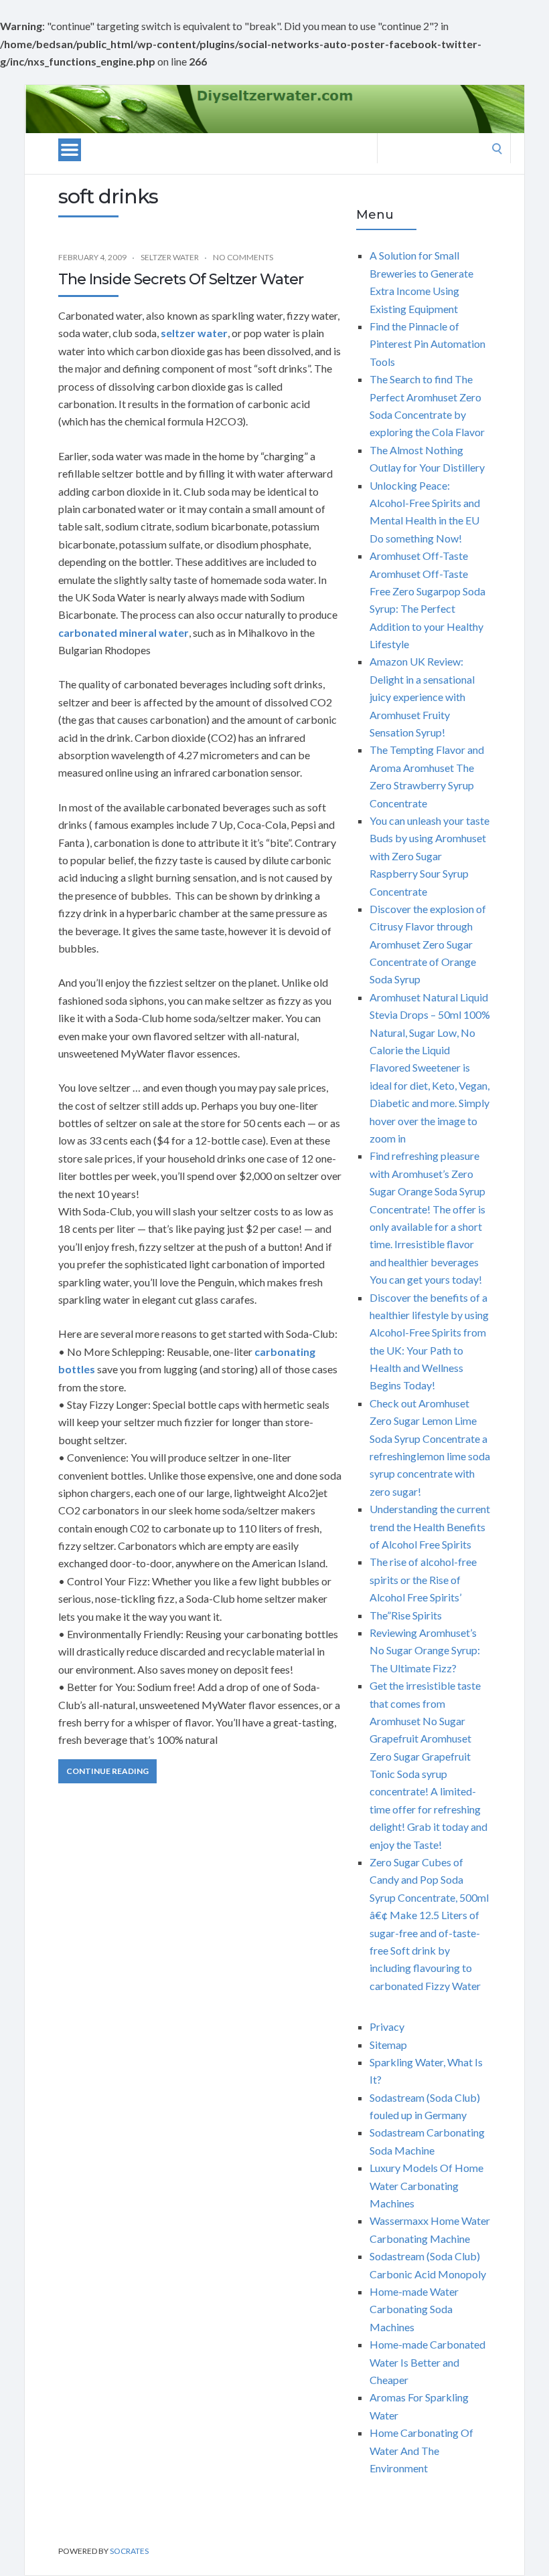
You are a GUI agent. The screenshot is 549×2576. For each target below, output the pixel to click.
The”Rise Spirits (406, 1615)
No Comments (243, 257)
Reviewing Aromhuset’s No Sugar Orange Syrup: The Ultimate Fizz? (425, 1650)
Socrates (129, 2551)
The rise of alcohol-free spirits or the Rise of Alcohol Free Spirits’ (423, 1579)
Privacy (387, 2026)
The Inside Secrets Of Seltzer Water (181, 279)
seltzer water (194, 333)
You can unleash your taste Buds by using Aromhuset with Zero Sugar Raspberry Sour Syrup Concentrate (429, 856)
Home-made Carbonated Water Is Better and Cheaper (427, 2362)
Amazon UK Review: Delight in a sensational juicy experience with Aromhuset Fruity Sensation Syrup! (422, 697)
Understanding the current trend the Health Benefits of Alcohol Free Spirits (430, 1526)
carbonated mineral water (124, 632)
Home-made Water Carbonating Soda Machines (414, 2309)
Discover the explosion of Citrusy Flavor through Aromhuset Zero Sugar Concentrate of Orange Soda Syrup (428, 944)
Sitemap (388, 2045)
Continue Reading (107, 1771)
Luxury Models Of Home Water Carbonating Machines (426, 2185)
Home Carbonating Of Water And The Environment (421, 2450)
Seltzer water (170, 257)
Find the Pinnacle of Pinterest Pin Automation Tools (427, 344)
